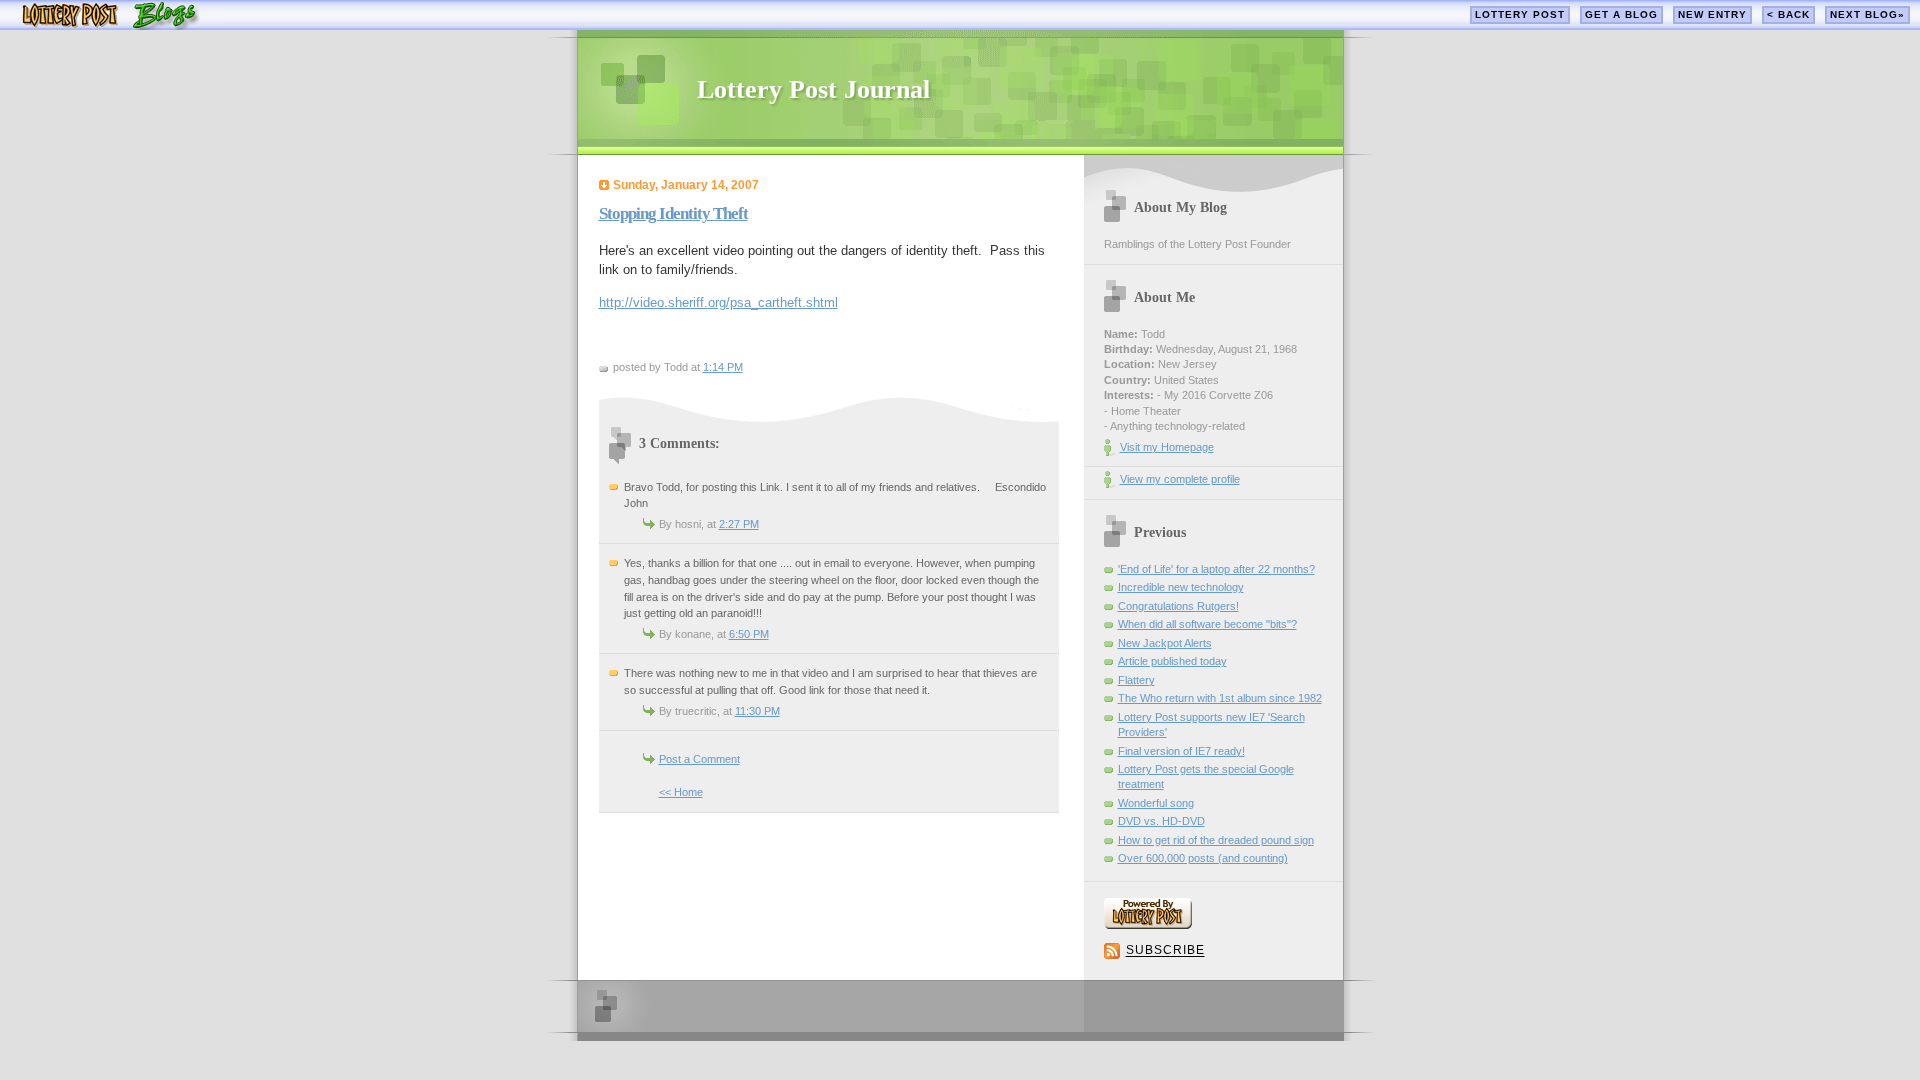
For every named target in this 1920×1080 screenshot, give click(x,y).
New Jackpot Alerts (1165, 643)
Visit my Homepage (1167, 447)
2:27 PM (739, 524)
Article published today (1172, 661)
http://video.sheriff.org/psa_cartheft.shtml (718, 302)
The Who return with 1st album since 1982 (1220, 698)
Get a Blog (1621, 14)
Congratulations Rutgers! (1178, 606)
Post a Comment (699, 759)
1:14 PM (723, 367)
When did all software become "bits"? (1207, 624)
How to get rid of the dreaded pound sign (1216, 840)
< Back (1788, 14)
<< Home (681, 792)
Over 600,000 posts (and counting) (1203, 858)
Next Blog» (1867, 14)
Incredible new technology (1181, 587)
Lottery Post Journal (813, 89)
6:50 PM (749, 634)
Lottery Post (1520, 14)
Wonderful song (1156, 803)
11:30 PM (757, 711)
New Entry (1712, 14)
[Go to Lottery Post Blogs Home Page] (110, 25)
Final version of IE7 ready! (1181, 751)
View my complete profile (1180, 479)
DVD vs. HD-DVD (1161, 821)
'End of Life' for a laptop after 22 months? (1216, 569)
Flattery (1136, 680)
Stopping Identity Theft (673, 213)
